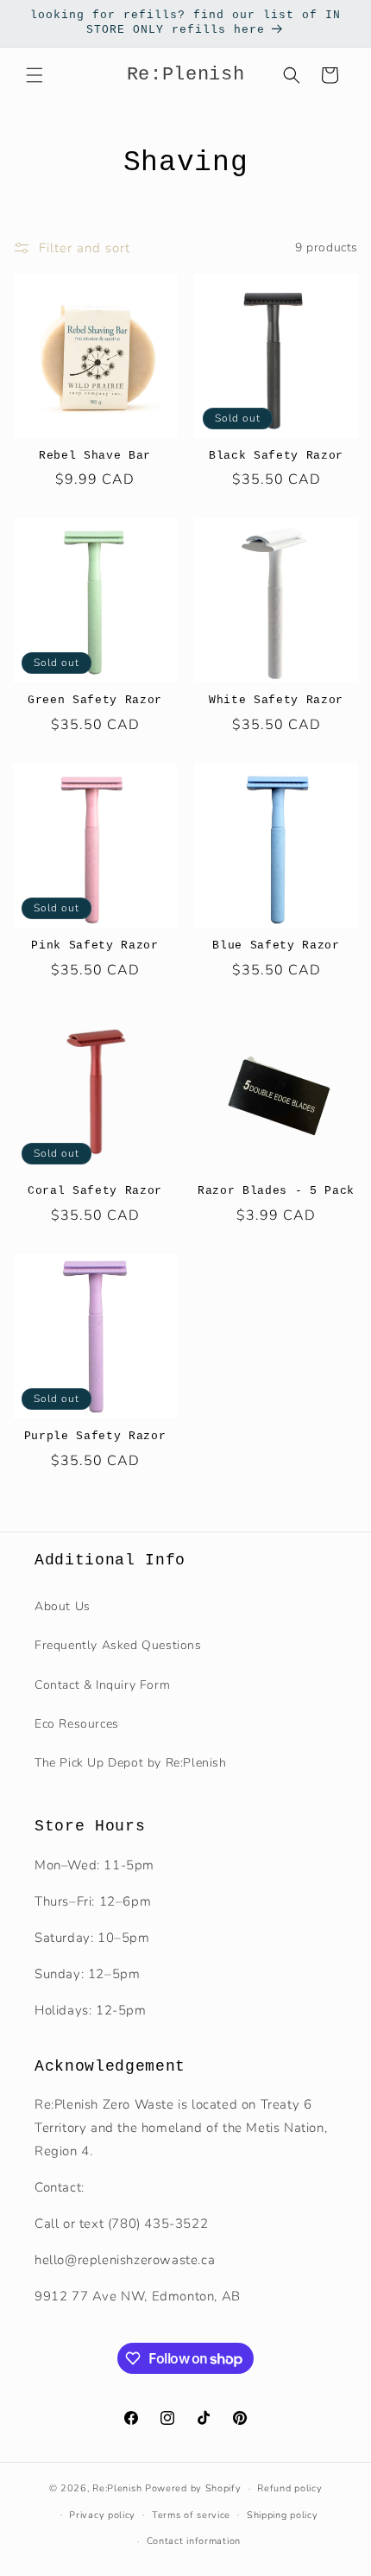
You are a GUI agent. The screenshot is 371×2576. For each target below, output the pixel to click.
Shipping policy (283, 2515)
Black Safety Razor (276, 456)
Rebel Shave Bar (95, 456)
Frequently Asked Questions (118, 1645)
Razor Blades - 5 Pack (276, 1191)
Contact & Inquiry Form (102, 1685)
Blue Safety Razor (276, 945)
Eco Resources (77, 1724)
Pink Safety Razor (94, 945)
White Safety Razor (276, 700)
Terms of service (191, 2515)
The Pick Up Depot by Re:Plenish (131, 1763)
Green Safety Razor (95, 700)
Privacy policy (102, 2515)
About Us (63, 1606)
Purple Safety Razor (95, 1436)
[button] (35, 75)
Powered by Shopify (193, 2488)
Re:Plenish (117, 2488)
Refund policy (289, 2488)
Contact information (194, 2541)
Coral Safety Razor (95, 1191)
